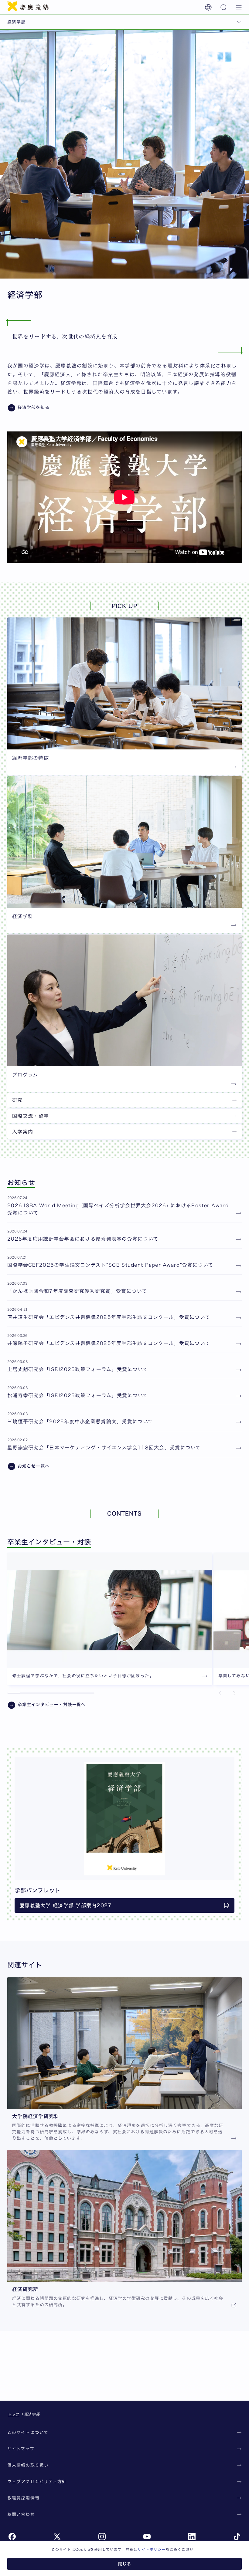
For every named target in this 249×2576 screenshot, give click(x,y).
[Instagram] (102, 2537)
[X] (57, 2537)
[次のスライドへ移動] (234, 1693)
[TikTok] (237, 2537)
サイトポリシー (152, 2549)
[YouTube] (147, 2537)
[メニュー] (239, 7)
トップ (14, 2414)
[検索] (223, 7)
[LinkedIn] (192, 2537)
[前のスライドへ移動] (220, 1693)
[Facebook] (12, 2537)
